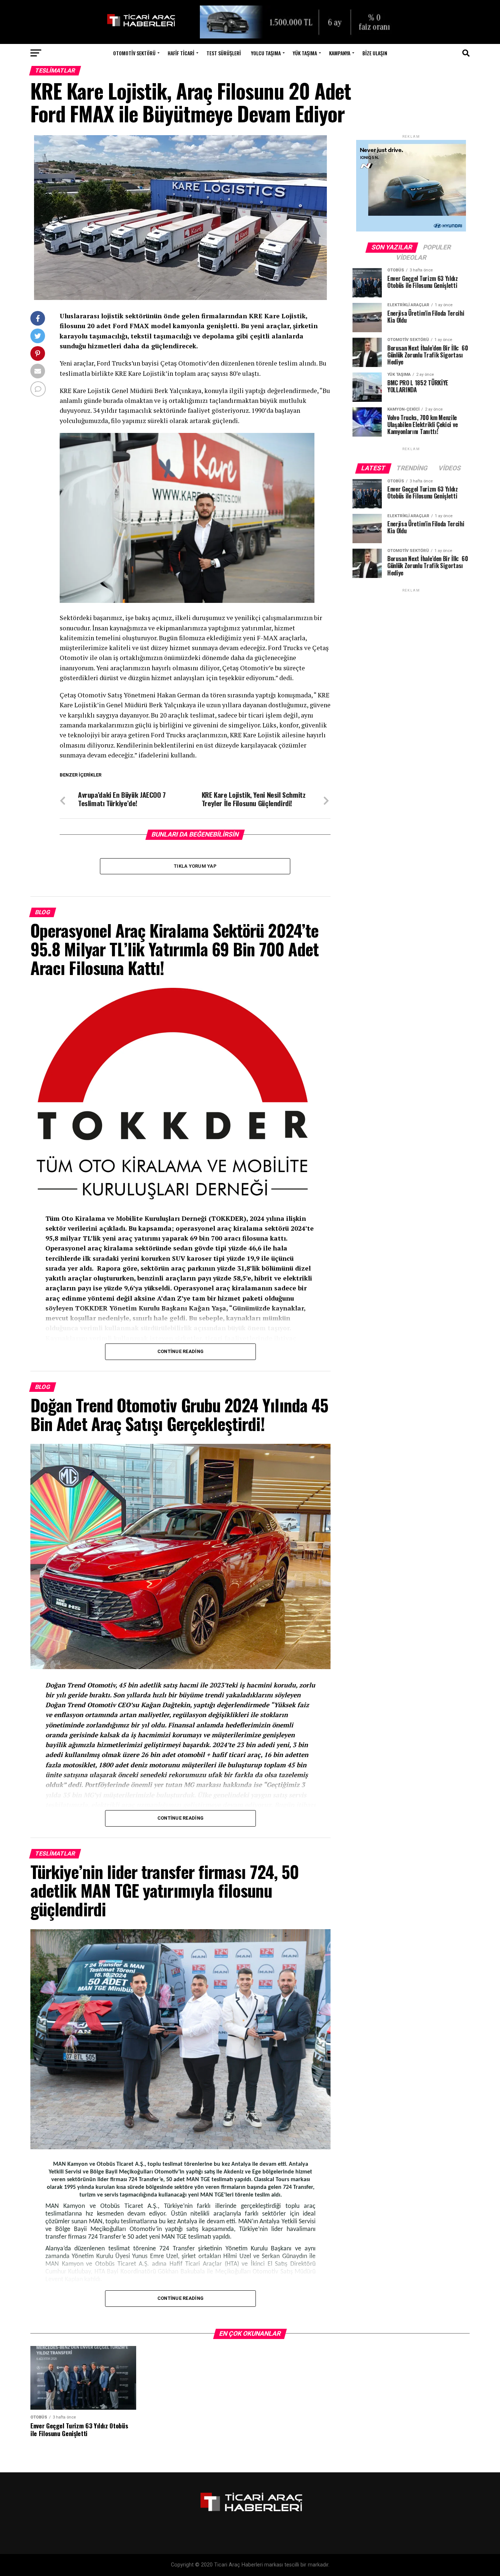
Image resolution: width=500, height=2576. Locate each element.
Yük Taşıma (305, 53)
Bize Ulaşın (375, 53)
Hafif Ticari (181, 53)
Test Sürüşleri (224, 53)
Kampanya (340, 53)
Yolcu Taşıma (266, 53)
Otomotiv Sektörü (134, 53)
